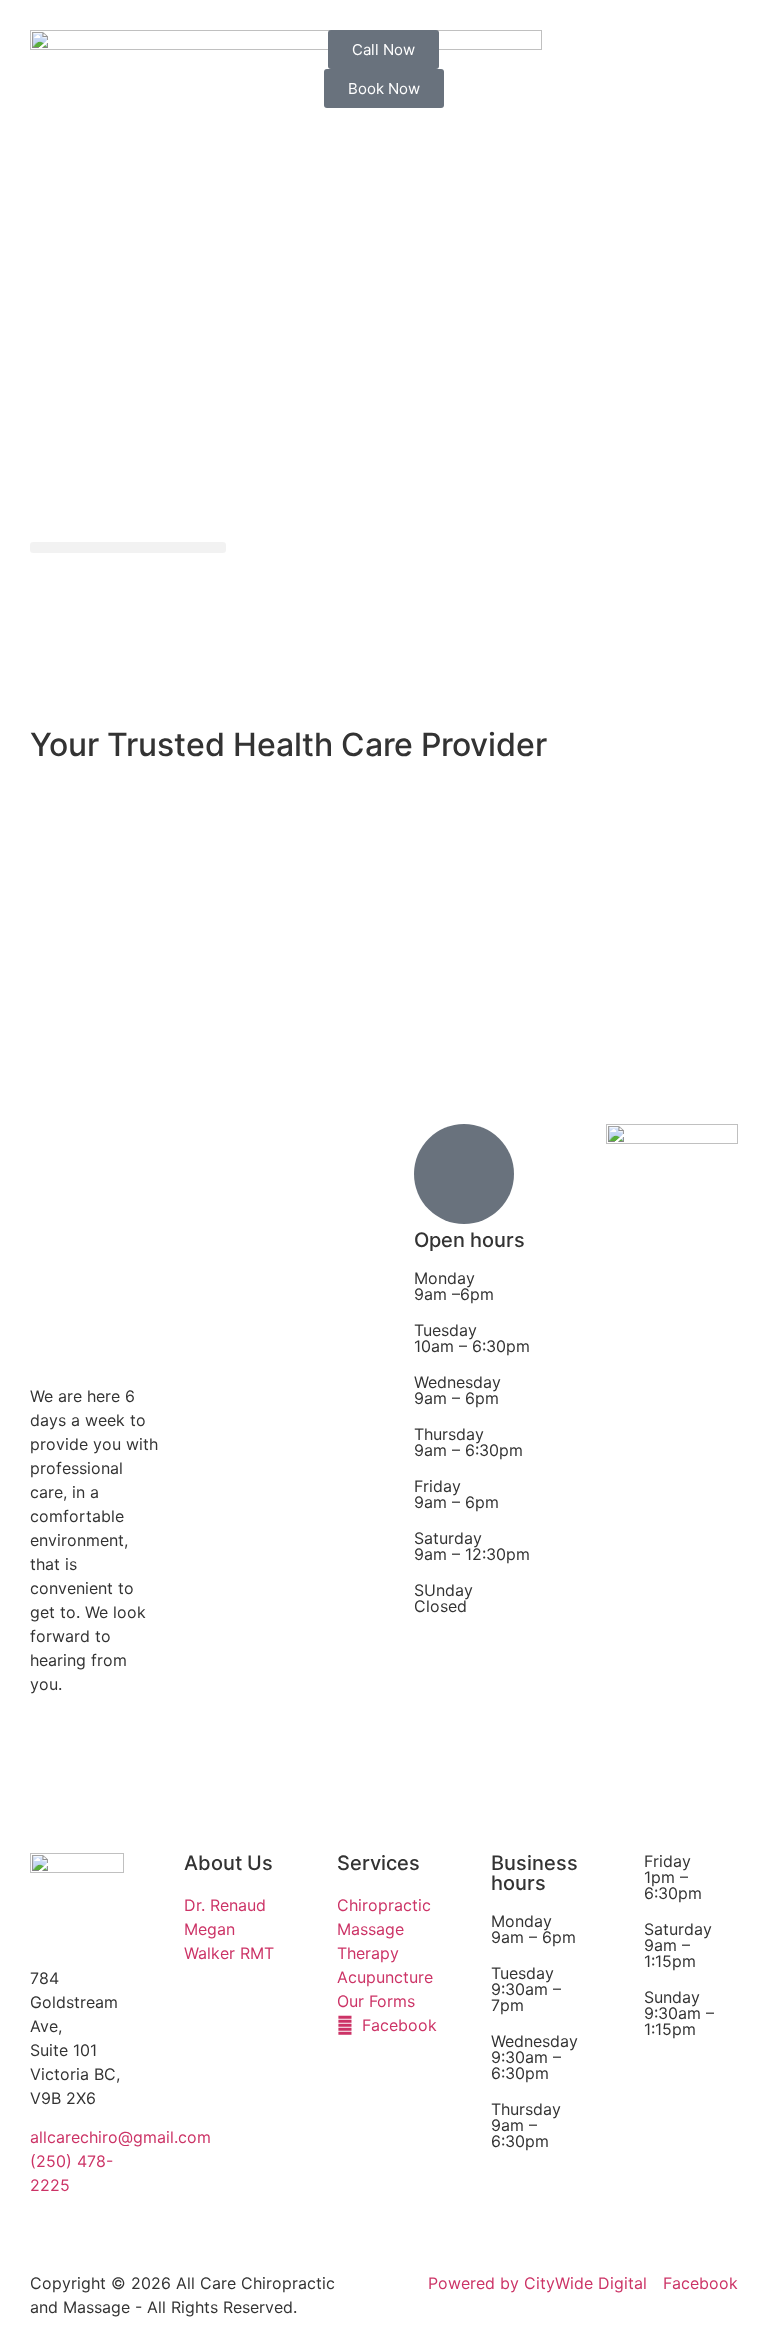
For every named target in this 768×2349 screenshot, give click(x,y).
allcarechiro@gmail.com (120, 2137)
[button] (128, 547)
